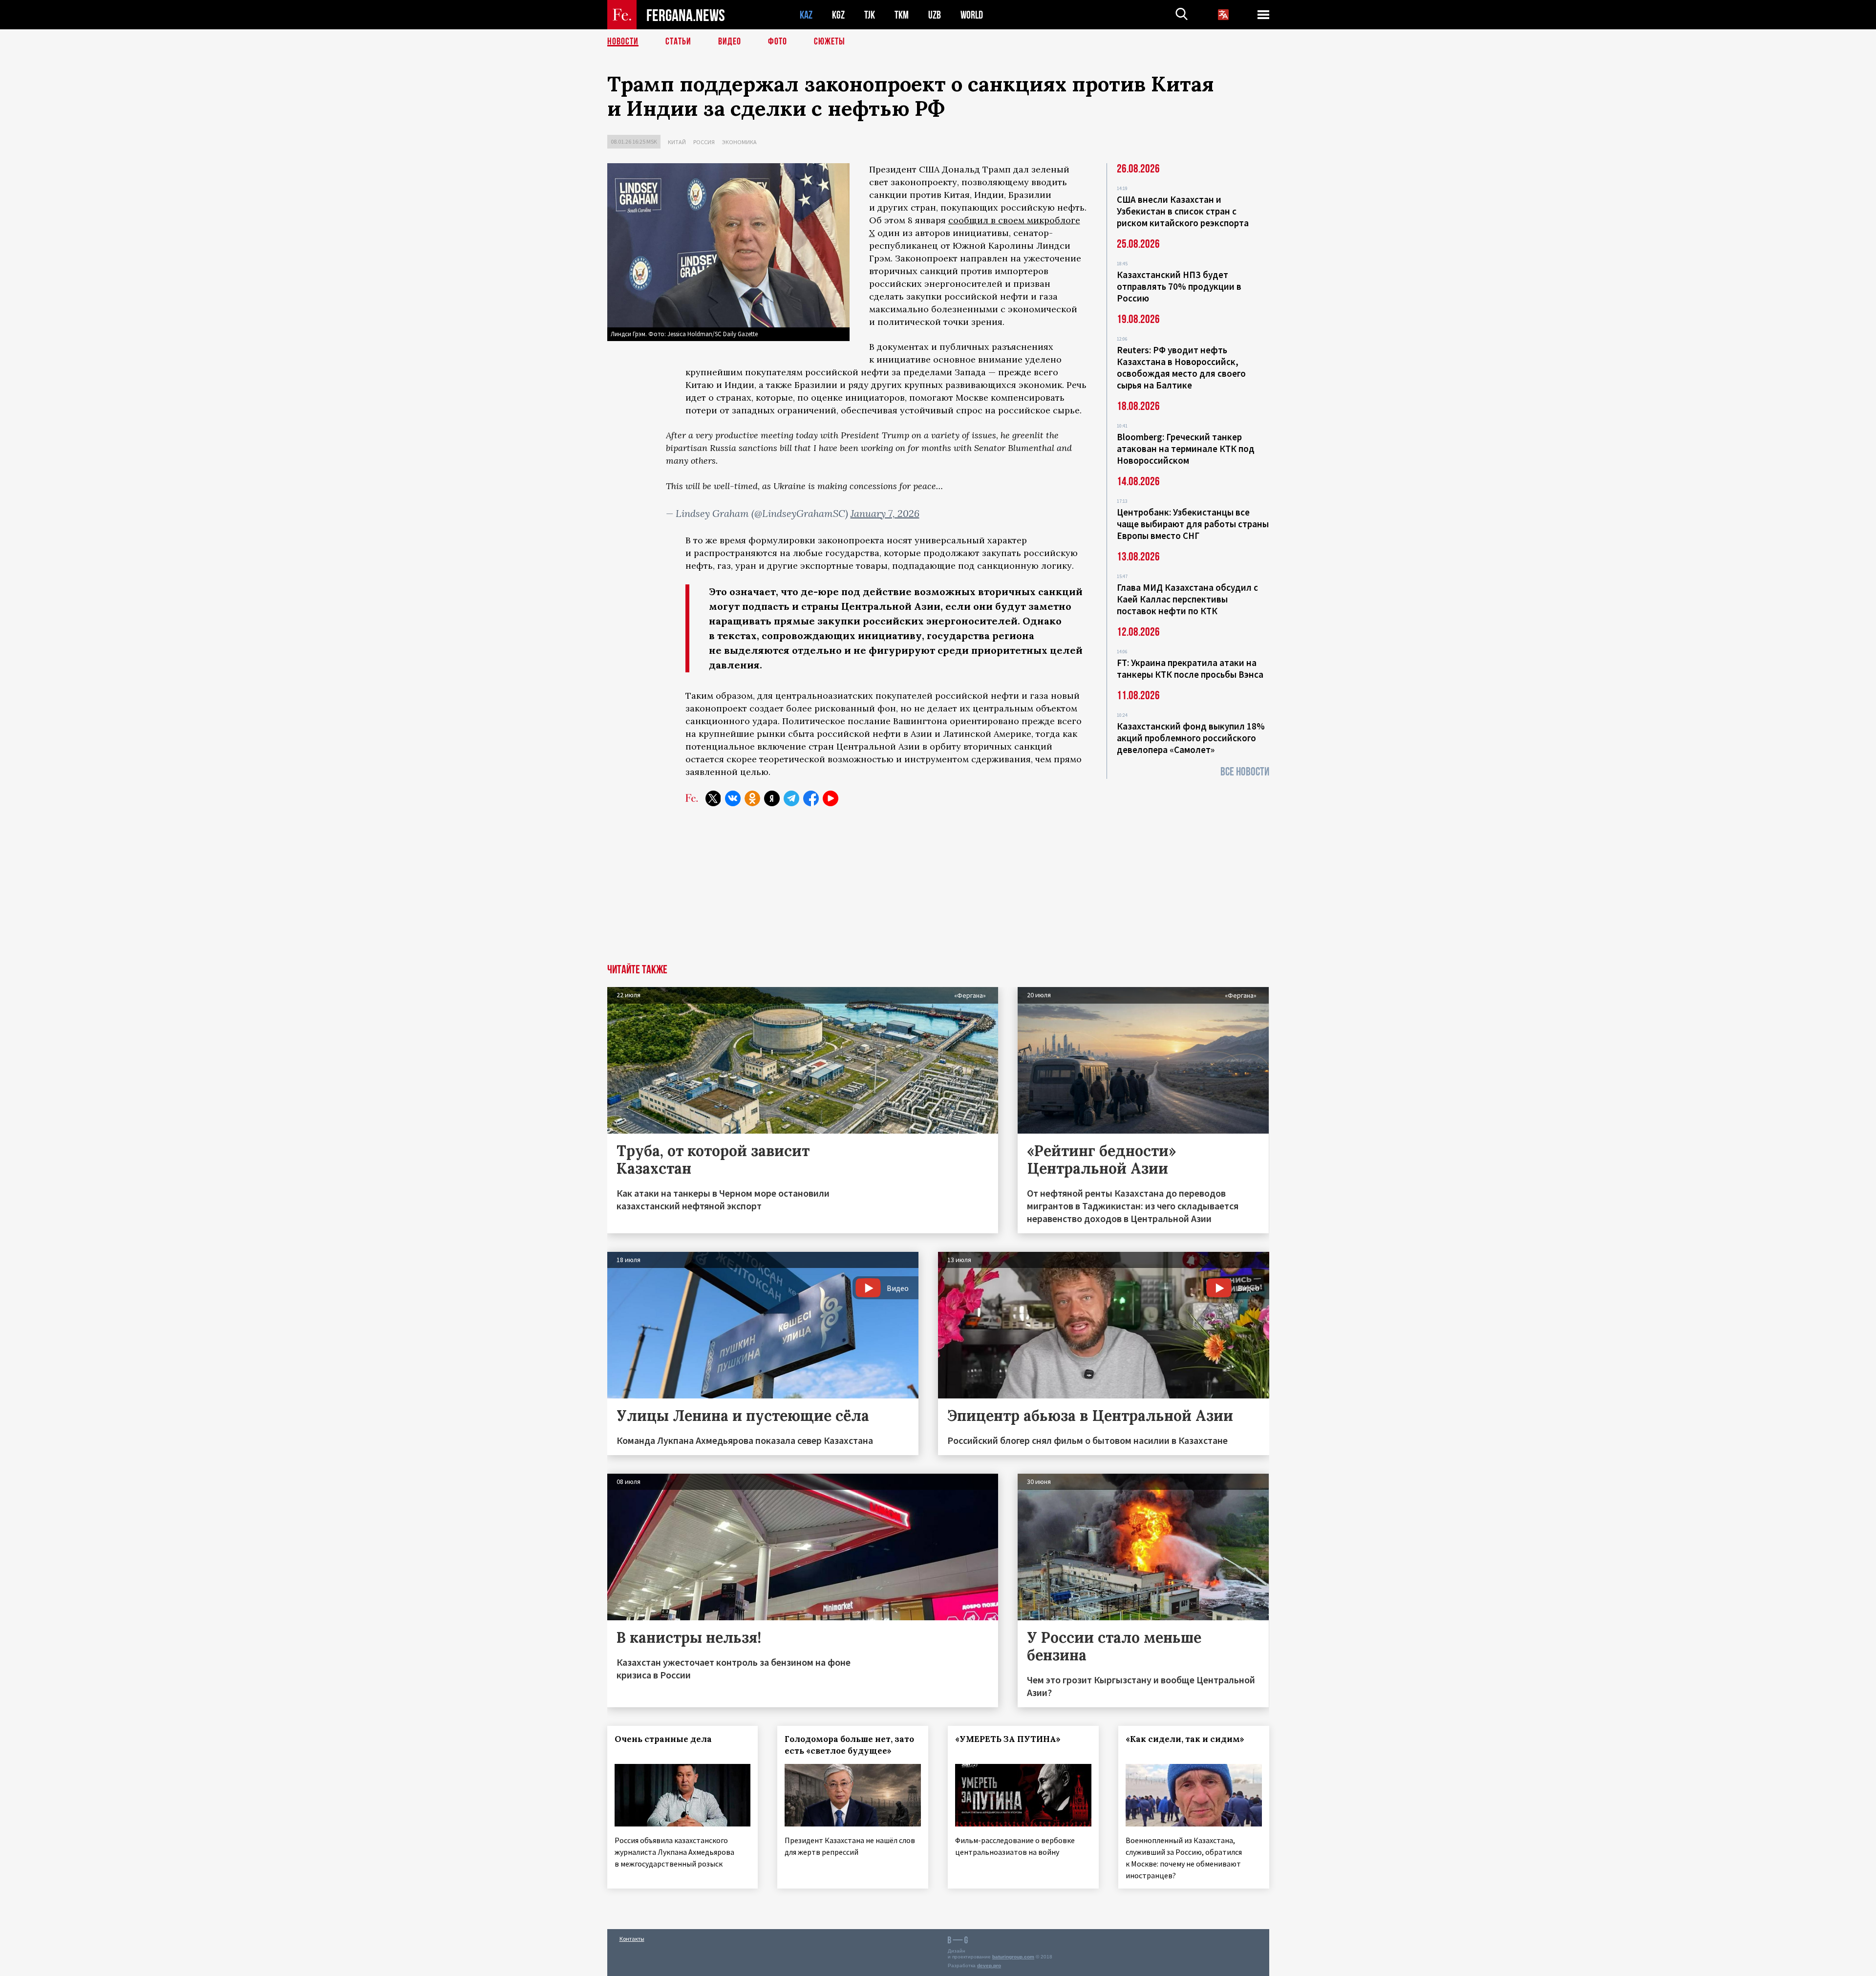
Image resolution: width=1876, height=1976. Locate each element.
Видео (730, 42)
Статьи (678, 42)
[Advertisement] (938, 891)
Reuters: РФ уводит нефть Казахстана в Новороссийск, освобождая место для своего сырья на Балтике (1181, 367)
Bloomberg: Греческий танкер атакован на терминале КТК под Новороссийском (1186, 449)
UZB (935, 15)
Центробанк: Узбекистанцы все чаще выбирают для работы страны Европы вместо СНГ (1193, 524)
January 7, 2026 (885, 513)
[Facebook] (811, 798)
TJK (870, 15)
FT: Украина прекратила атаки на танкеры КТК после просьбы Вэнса (1190, 668)
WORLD (972, 15)
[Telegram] (791, 798)
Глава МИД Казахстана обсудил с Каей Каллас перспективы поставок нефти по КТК (1187, 599)
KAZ (806, 15)
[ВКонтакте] (733, 798)
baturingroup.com (1013, 1957)
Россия (704, 142)
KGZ (838, 15)
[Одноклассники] (752, 798)
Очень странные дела (663, 1739)
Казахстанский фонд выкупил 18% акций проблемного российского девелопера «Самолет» (1191, 738)
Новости (623, 42)
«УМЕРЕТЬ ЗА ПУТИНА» (1008, 1739)
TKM (902, 15)
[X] (713, 798)
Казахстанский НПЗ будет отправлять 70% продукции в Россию (1179, 286)
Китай (677, 142)
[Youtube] (831, 798)
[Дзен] (772, 798)
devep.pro (989, 1965)
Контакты (632, 1939)
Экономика (739, 142)
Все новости (1245, 772)
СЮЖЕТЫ (830, 42)
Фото (778, 42)
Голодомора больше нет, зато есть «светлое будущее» (849, 1745)
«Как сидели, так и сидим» (1185, 1739)
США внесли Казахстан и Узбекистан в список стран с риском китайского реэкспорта (1183, 211)
